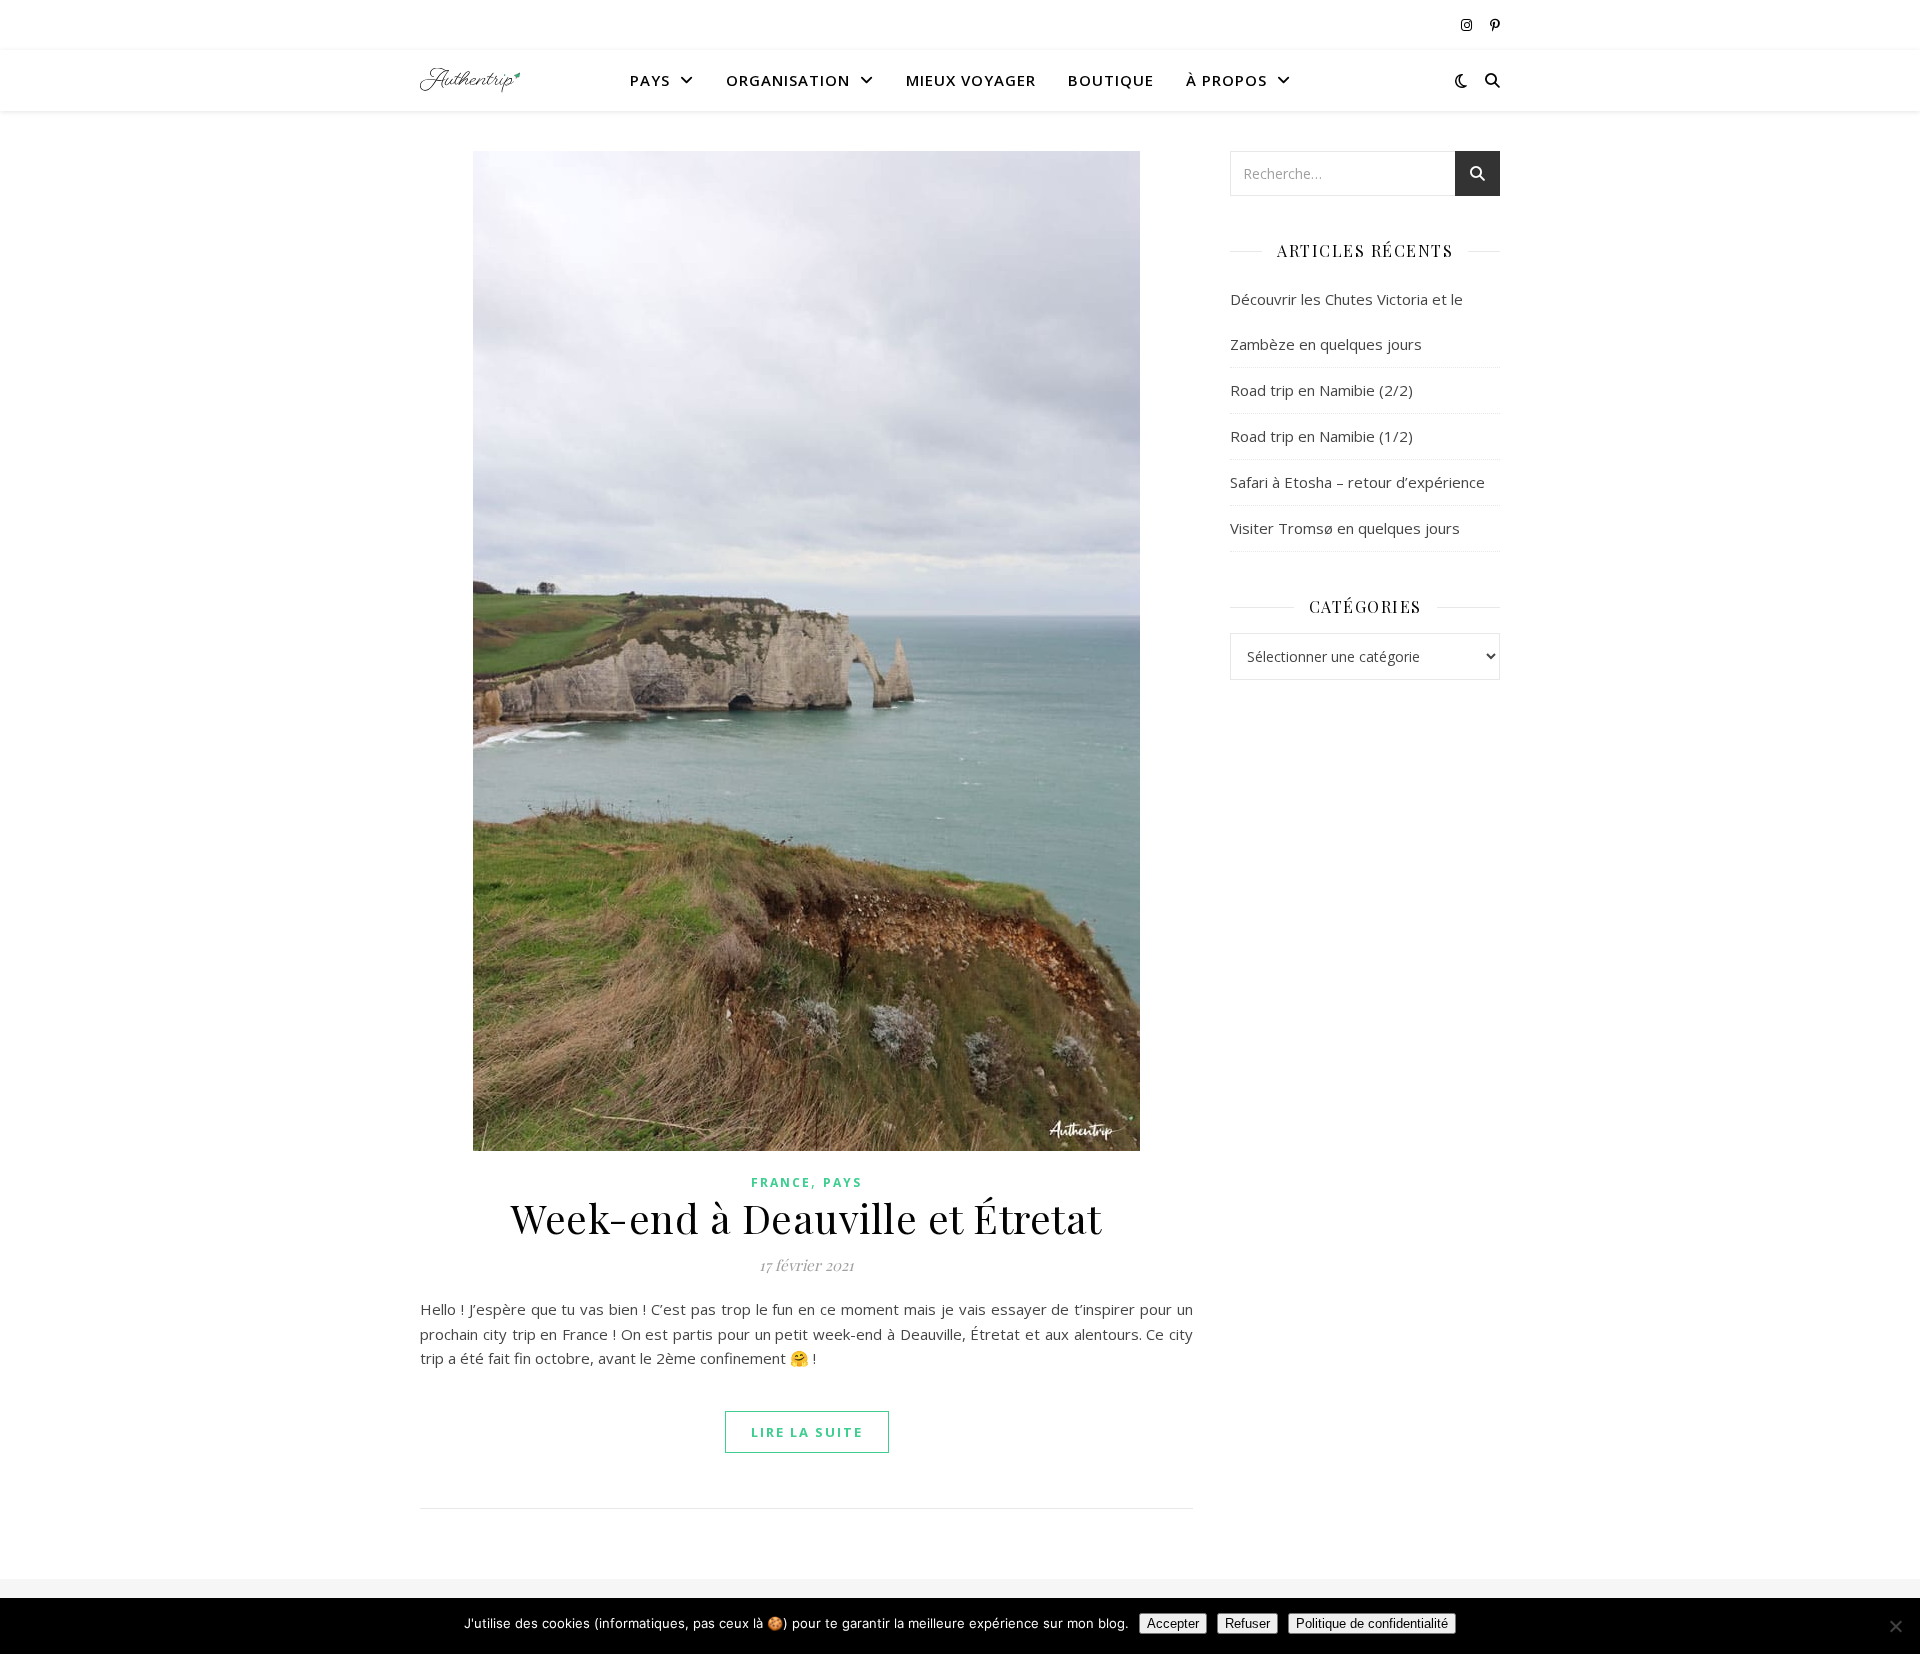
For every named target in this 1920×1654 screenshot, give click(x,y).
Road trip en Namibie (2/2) (1321, 390)
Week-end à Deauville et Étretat (806, 1217)
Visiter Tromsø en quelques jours (1345, 528)
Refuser (1247, 1623)
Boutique (1111, 80)
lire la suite (807, 1432)
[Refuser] (1895, 1626)
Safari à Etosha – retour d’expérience (1357, 482)
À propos (1226, 80)
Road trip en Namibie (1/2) (1321, 436)
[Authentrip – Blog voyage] (470, 80)
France (781, 1182)
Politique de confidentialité (1372, 1623)
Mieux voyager (971, 80)
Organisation (788, 80)
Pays (650, 80)
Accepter (1173, 1623)
